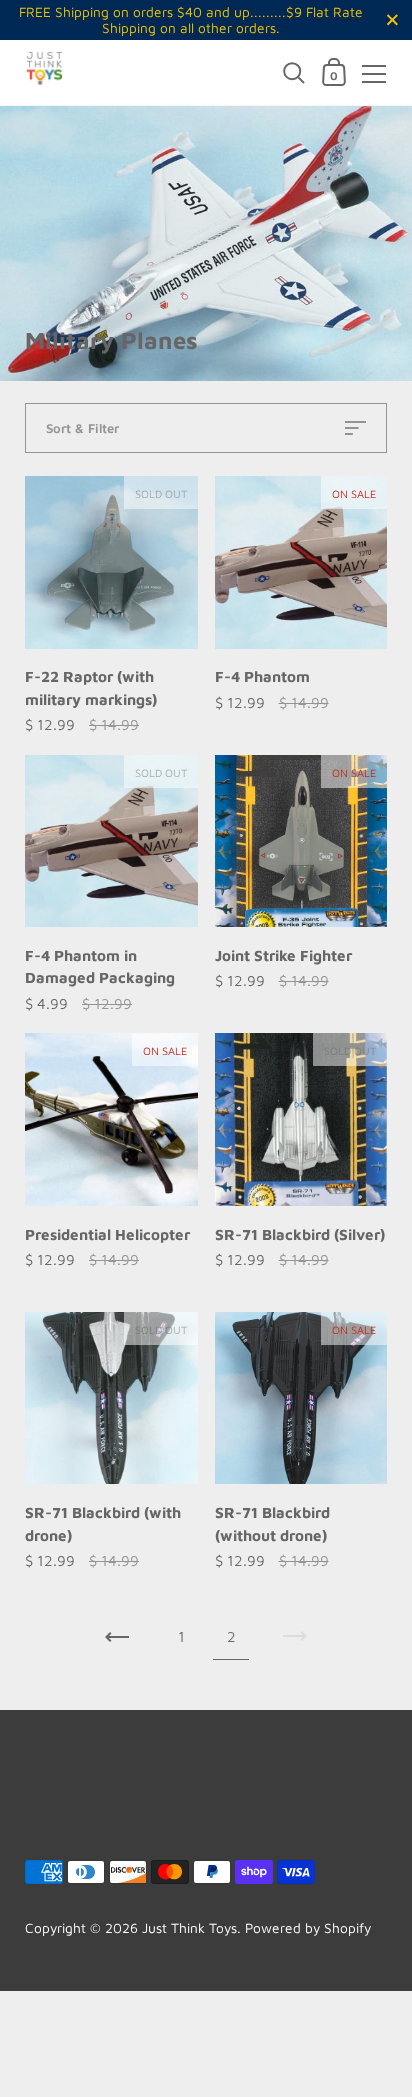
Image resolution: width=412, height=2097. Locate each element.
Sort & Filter (82, 428)
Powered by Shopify (308, 1928)
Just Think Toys (189, 1928)
